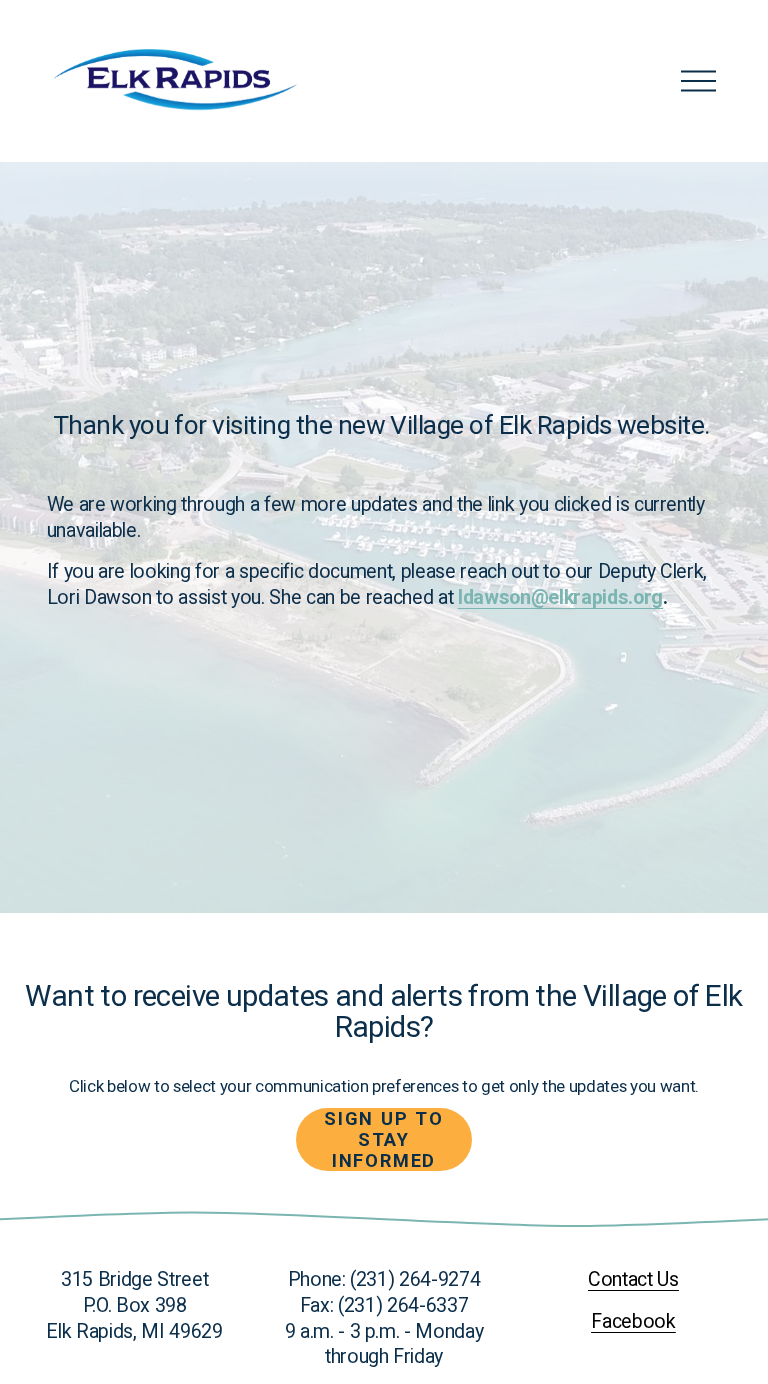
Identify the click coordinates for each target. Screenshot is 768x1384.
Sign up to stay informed (384, 1139)
